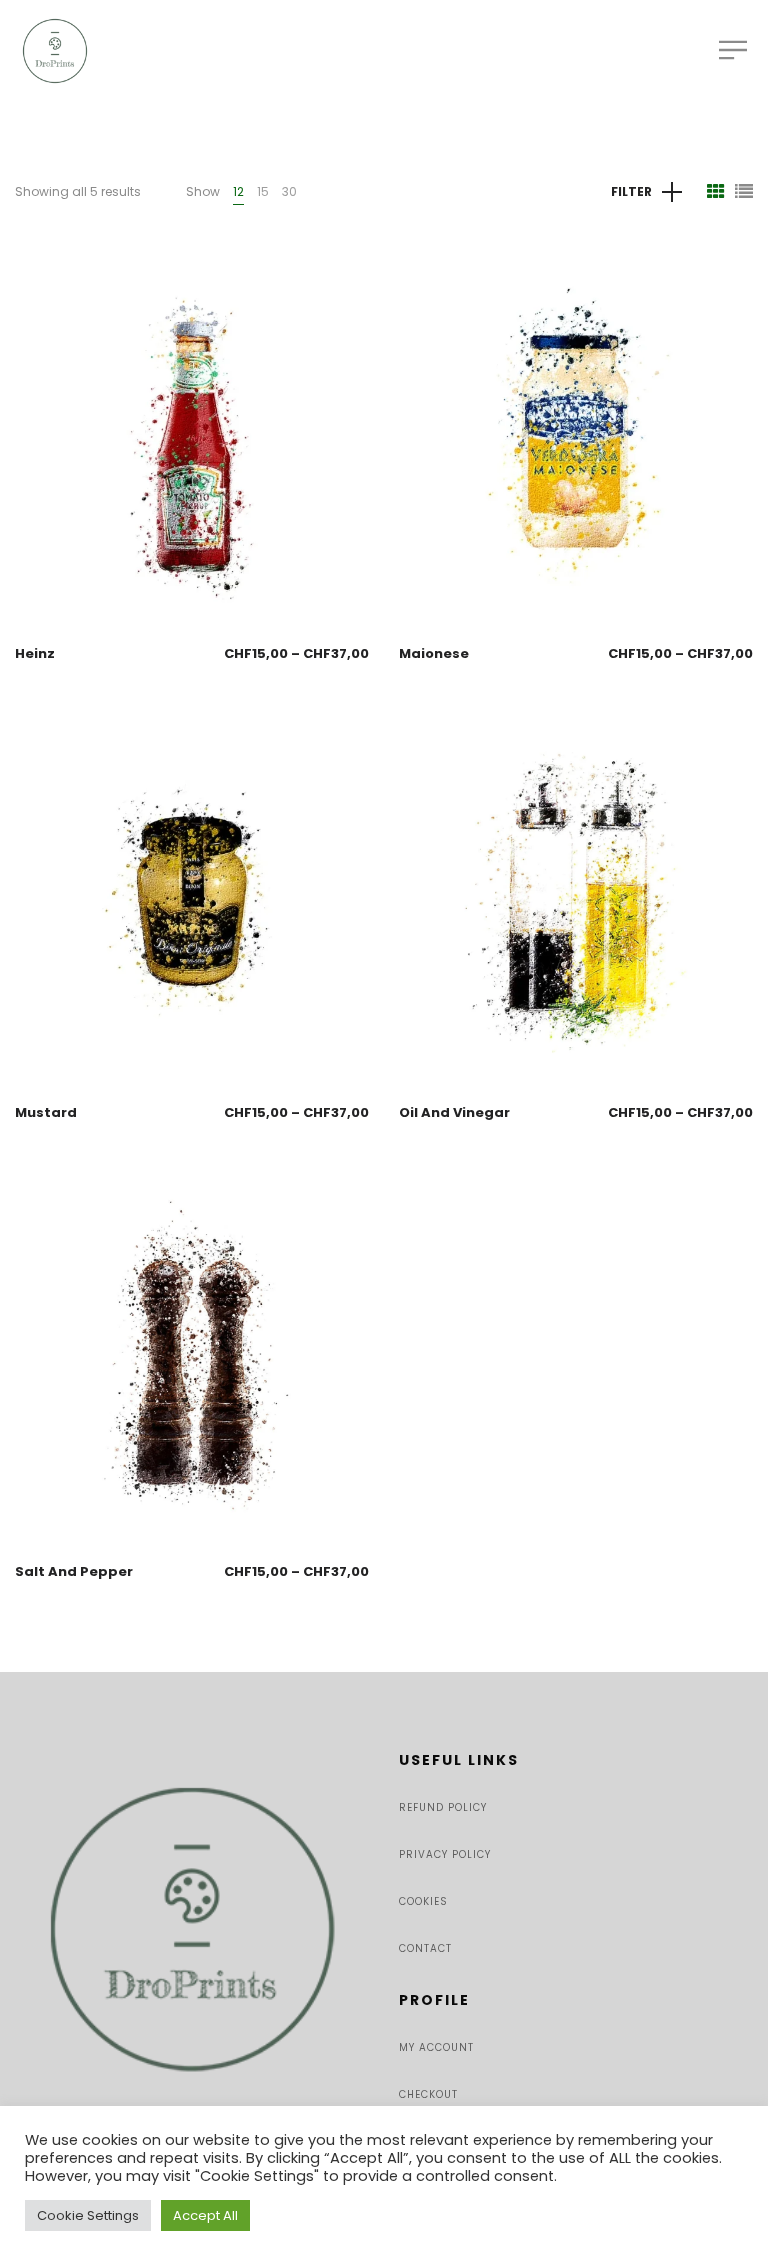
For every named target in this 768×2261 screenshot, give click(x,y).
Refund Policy (443, 1807)
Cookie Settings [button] (88, 2215)
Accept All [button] (205, 2215)
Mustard (46, 1112)
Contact (425, 1948)
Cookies (423, 1901)
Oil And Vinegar (454, 1112)
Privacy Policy (445, 1854)
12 (238, 191)
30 (289, 191)
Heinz (35, 653)
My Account (436, 2047)
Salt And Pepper (74, 1571)
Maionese (434, 653)
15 (263, 191)
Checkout (428, 2094)
